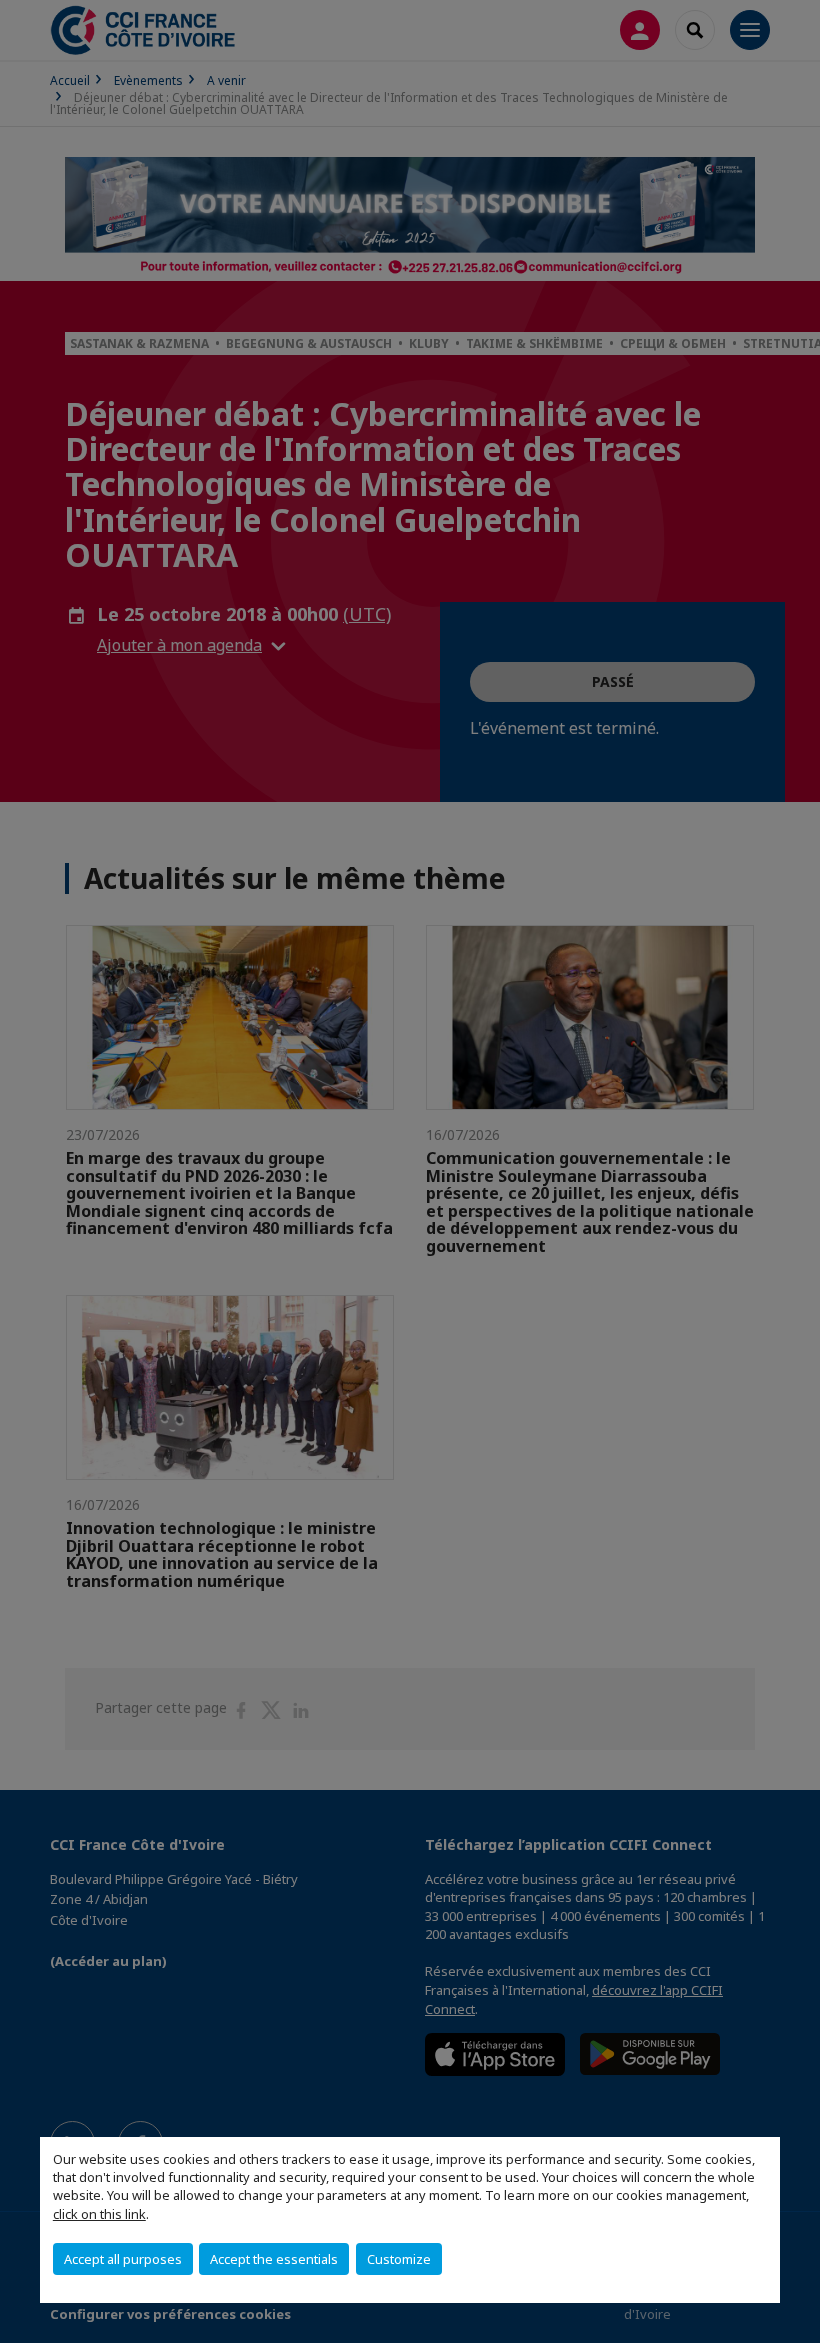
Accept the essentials (274, 2259)
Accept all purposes (123, 2259)
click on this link (99, 2214)
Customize (399, 2259)
